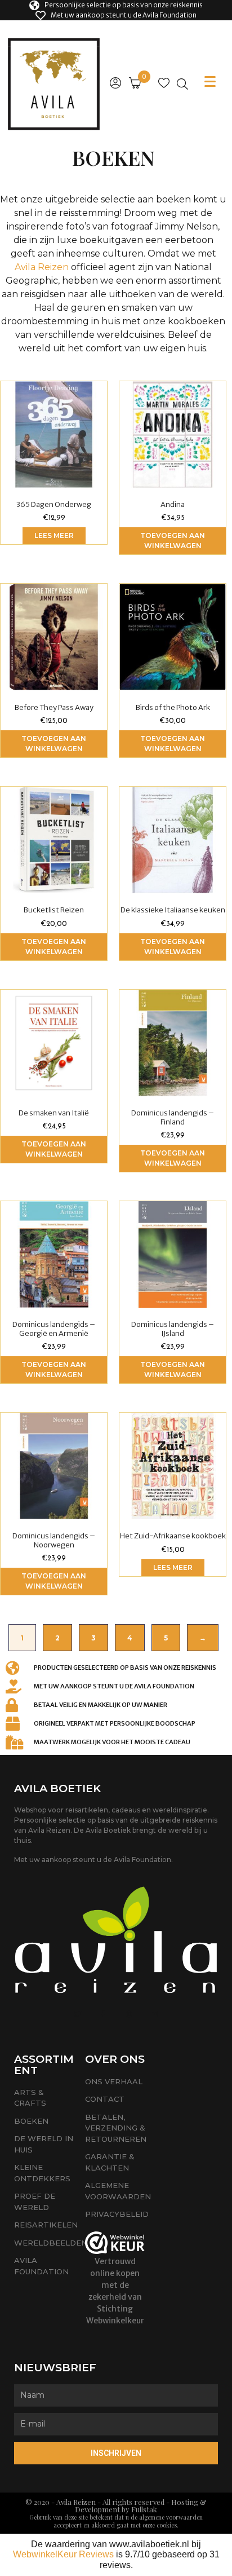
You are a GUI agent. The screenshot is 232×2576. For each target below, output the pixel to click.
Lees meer (54, 535)
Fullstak (144, 2509)
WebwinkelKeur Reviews (63, 2554)
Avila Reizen (42, 267)
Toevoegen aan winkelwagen (173, 541)
